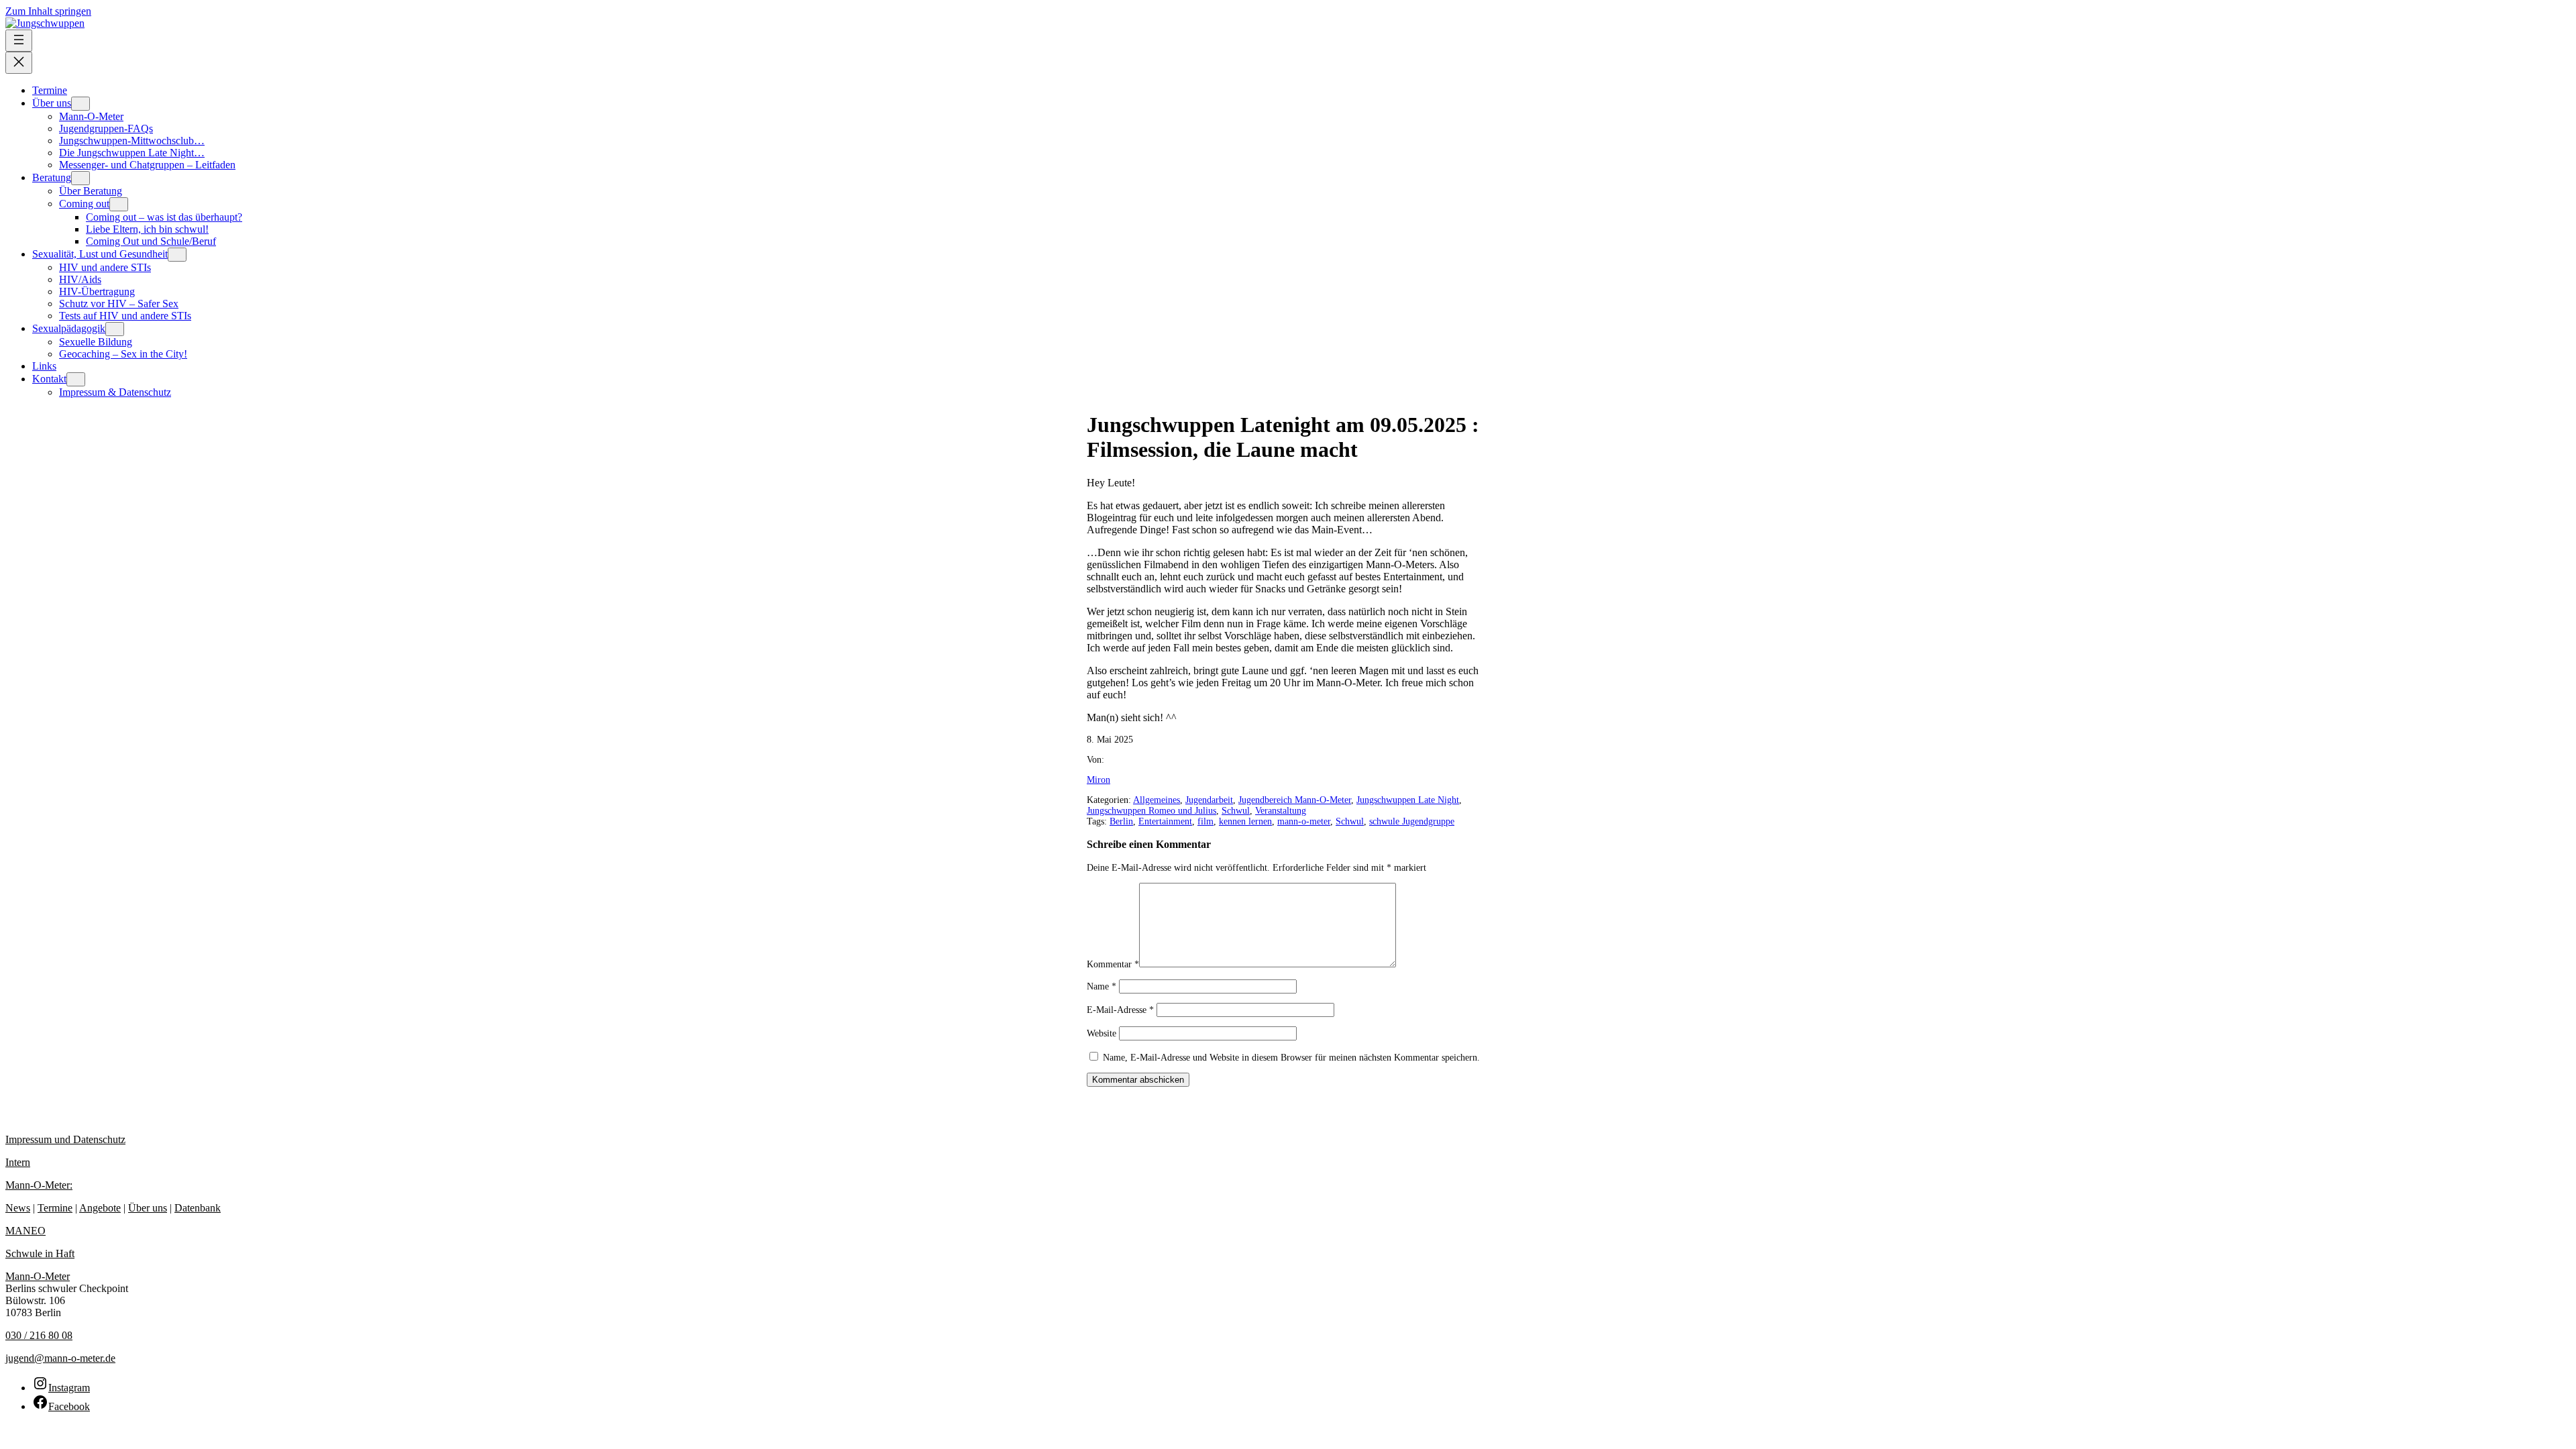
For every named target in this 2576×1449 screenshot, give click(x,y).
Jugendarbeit (1209, 800)
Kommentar (1113, 964)
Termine (55, 1208)
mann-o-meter (1304, 821)
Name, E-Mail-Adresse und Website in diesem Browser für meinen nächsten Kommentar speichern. (1291, 1058)
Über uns (148, 1208)
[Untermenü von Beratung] (80, 178)
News (18, 1208)
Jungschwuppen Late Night (1408, 800)
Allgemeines (1157, 800)
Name (1102, 986)
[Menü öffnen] (19, 41)
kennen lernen (1245, 821)
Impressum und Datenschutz (65, 1139)
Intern (18, 1162)
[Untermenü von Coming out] (119, 204)
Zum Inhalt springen (48, 11)
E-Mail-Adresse (1120, 1010)
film (1205, 821)
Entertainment (1165, 821)
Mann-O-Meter (38, 1276)
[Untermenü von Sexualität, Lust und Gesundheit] (177, 255)
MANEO (25, 1231)
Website (1102, 1033)
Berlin (1121, 821)
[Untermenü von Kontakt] (76, 379)
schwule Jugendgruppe (1412, 821)
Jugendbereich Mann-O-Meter (1295, 800)
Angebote (100, 1208)
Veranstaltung (1281, 811)
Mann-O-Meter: (39, 1185)
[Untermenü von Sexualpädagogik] (115, 329)
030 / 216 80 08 (39, 1335)
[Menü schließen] (19, 63)
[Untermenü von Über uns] (80, 104)
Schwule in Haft (40, 1253)
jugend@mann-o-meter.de (60, 1358)
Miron (1098, 780)
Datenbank (198, 1208)
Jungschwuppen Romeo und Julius (1151, 811)
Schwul (1236, 811)
